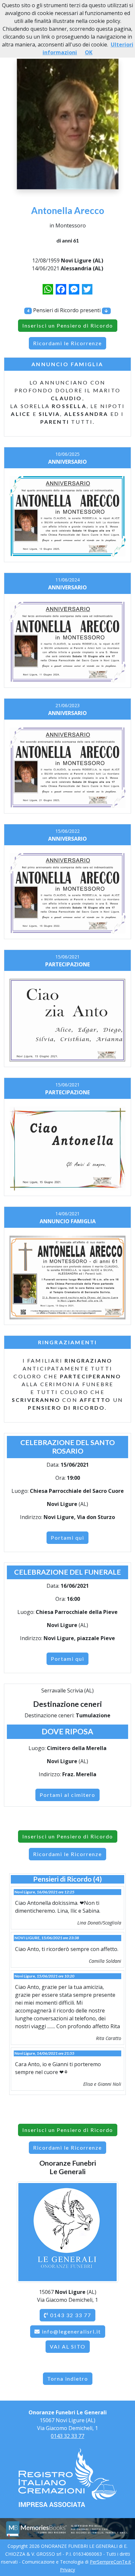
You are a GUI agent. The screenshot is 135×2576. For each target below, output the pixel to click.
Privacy (67, 2570)
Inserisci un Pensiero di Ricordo (68, 325)
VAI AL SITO (68, 2346)
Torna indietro (68, 2379)
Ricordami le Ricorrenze (67, 343)
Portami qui (67, 1538)
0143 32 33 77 (70, 2315)
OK (89, 52)
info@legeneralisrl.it (71, 2331)
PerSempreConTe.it (110, 2562)
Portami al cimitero (67, 1795)
